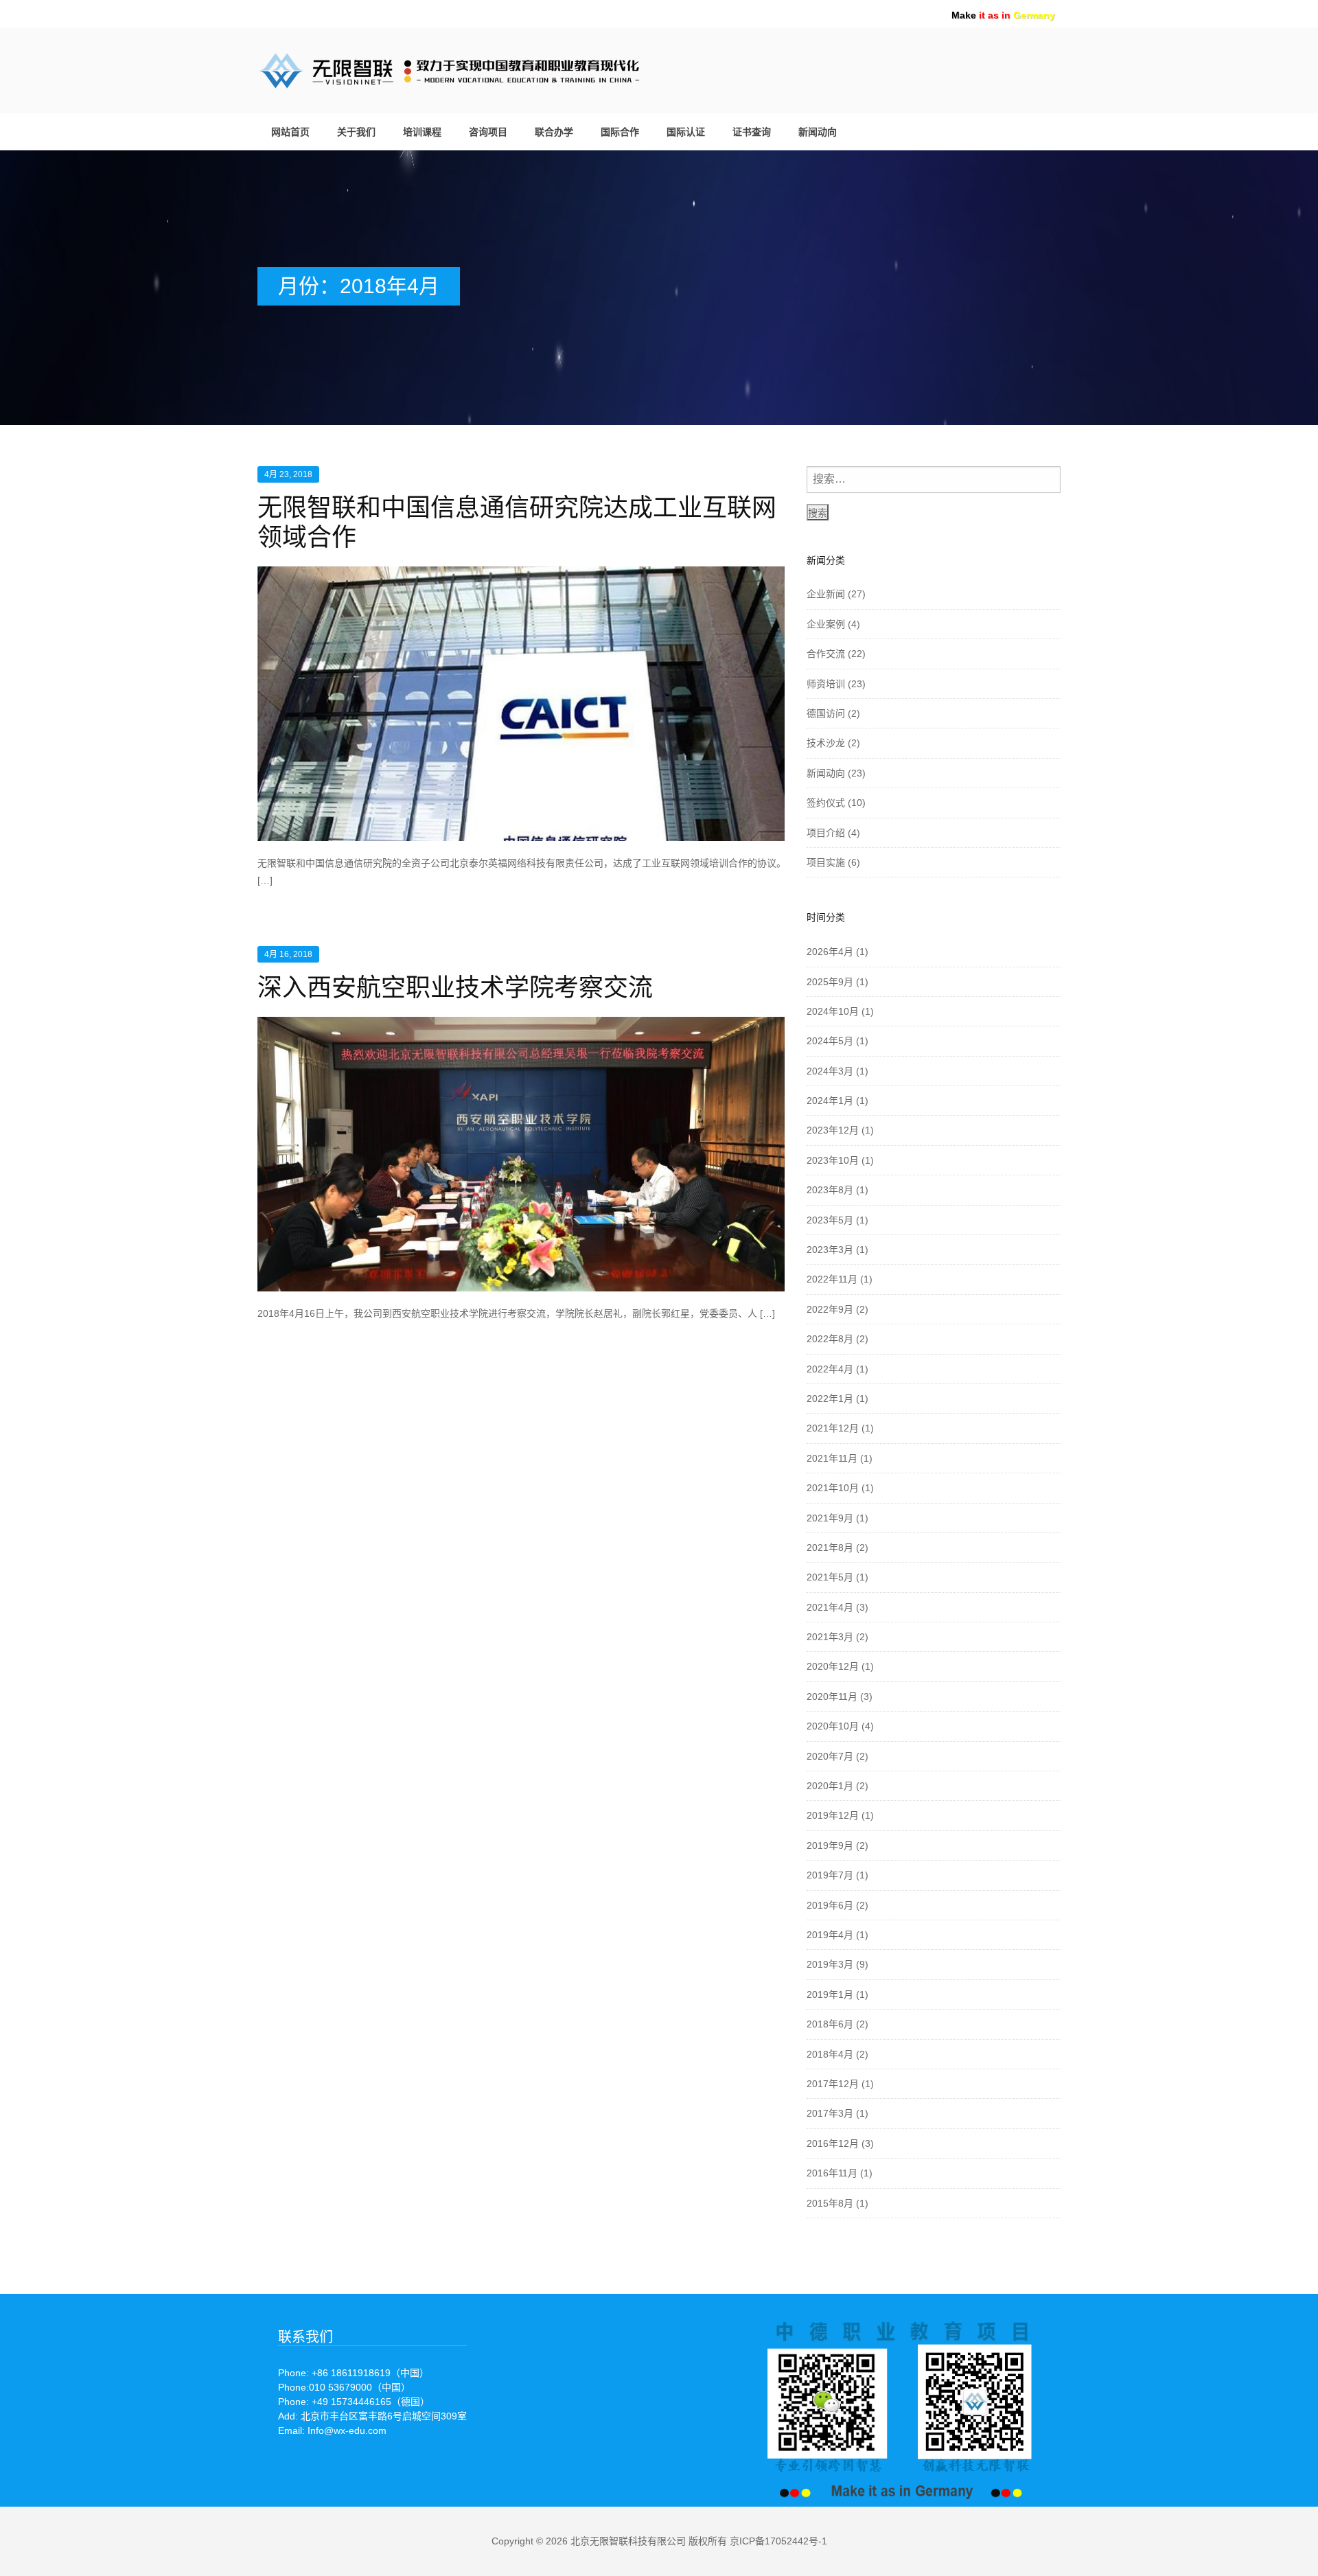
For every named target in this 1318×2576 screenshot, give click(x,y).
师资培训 (826, 684)
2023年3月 (830, 1250)
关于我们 (356, 132)
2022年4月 (830, 1369)
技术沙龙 (826, 743)
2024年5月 (830, 1041)
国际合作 (620, 132)
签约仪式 (826, 803)
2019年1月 (830, 1994)
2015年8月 (830, 2203)
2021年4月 (830, 1607)
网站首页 (290, 132)
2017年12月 (833, 2084)
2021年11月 (832, 1458)
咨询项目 (488, 132)
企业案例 (826, 624)
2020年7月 (830, 1756)
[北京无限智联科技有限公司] (498, 68)
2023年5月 (830, 1220)
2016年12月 (833, 2143)
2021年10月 (833, 1488)
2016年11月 (832, 2173)
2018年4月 (830, 2054)
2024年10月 (833, 1011)
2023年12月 (833, 1130)
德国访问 (826, 713)
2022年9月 (830, 1309)
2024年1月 (830, 1101)
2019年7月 (830, 1875)
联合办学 (554, 132)
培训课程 (422, 132)
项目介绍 (826, 833)
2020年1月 (830, 1786)
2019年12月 (833, 1815)
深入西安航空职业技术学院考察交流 (455, 988)
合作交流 (826, 654)
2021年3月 (830, 1637)
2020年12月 (833, 1666)
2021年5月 (830, 1577)
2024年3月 (830, 1071)
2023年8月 (830, 1190)
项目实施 (826, 862)
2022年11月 (832, 1279)
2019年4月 (830, 1935)
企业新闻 (826, 594)
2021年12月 (833, 1428)
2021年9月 (830, 1518)
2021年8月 (830, 1548)
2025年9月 (830, 982)
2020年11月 (832, 1697)
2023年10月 (833, 1160)
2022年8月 (830, 1339)
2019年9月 (830, 1845)
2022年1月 (830, 1399)
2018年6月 (830, 2024)
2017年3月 (830, 2113)
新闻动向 (818, 132)
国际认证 (686, 132)
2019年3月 (830, 1964)
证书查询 (752, 132)
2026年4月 (830, 952)
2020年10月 (833, 1726)
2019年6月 (830, 1905)
